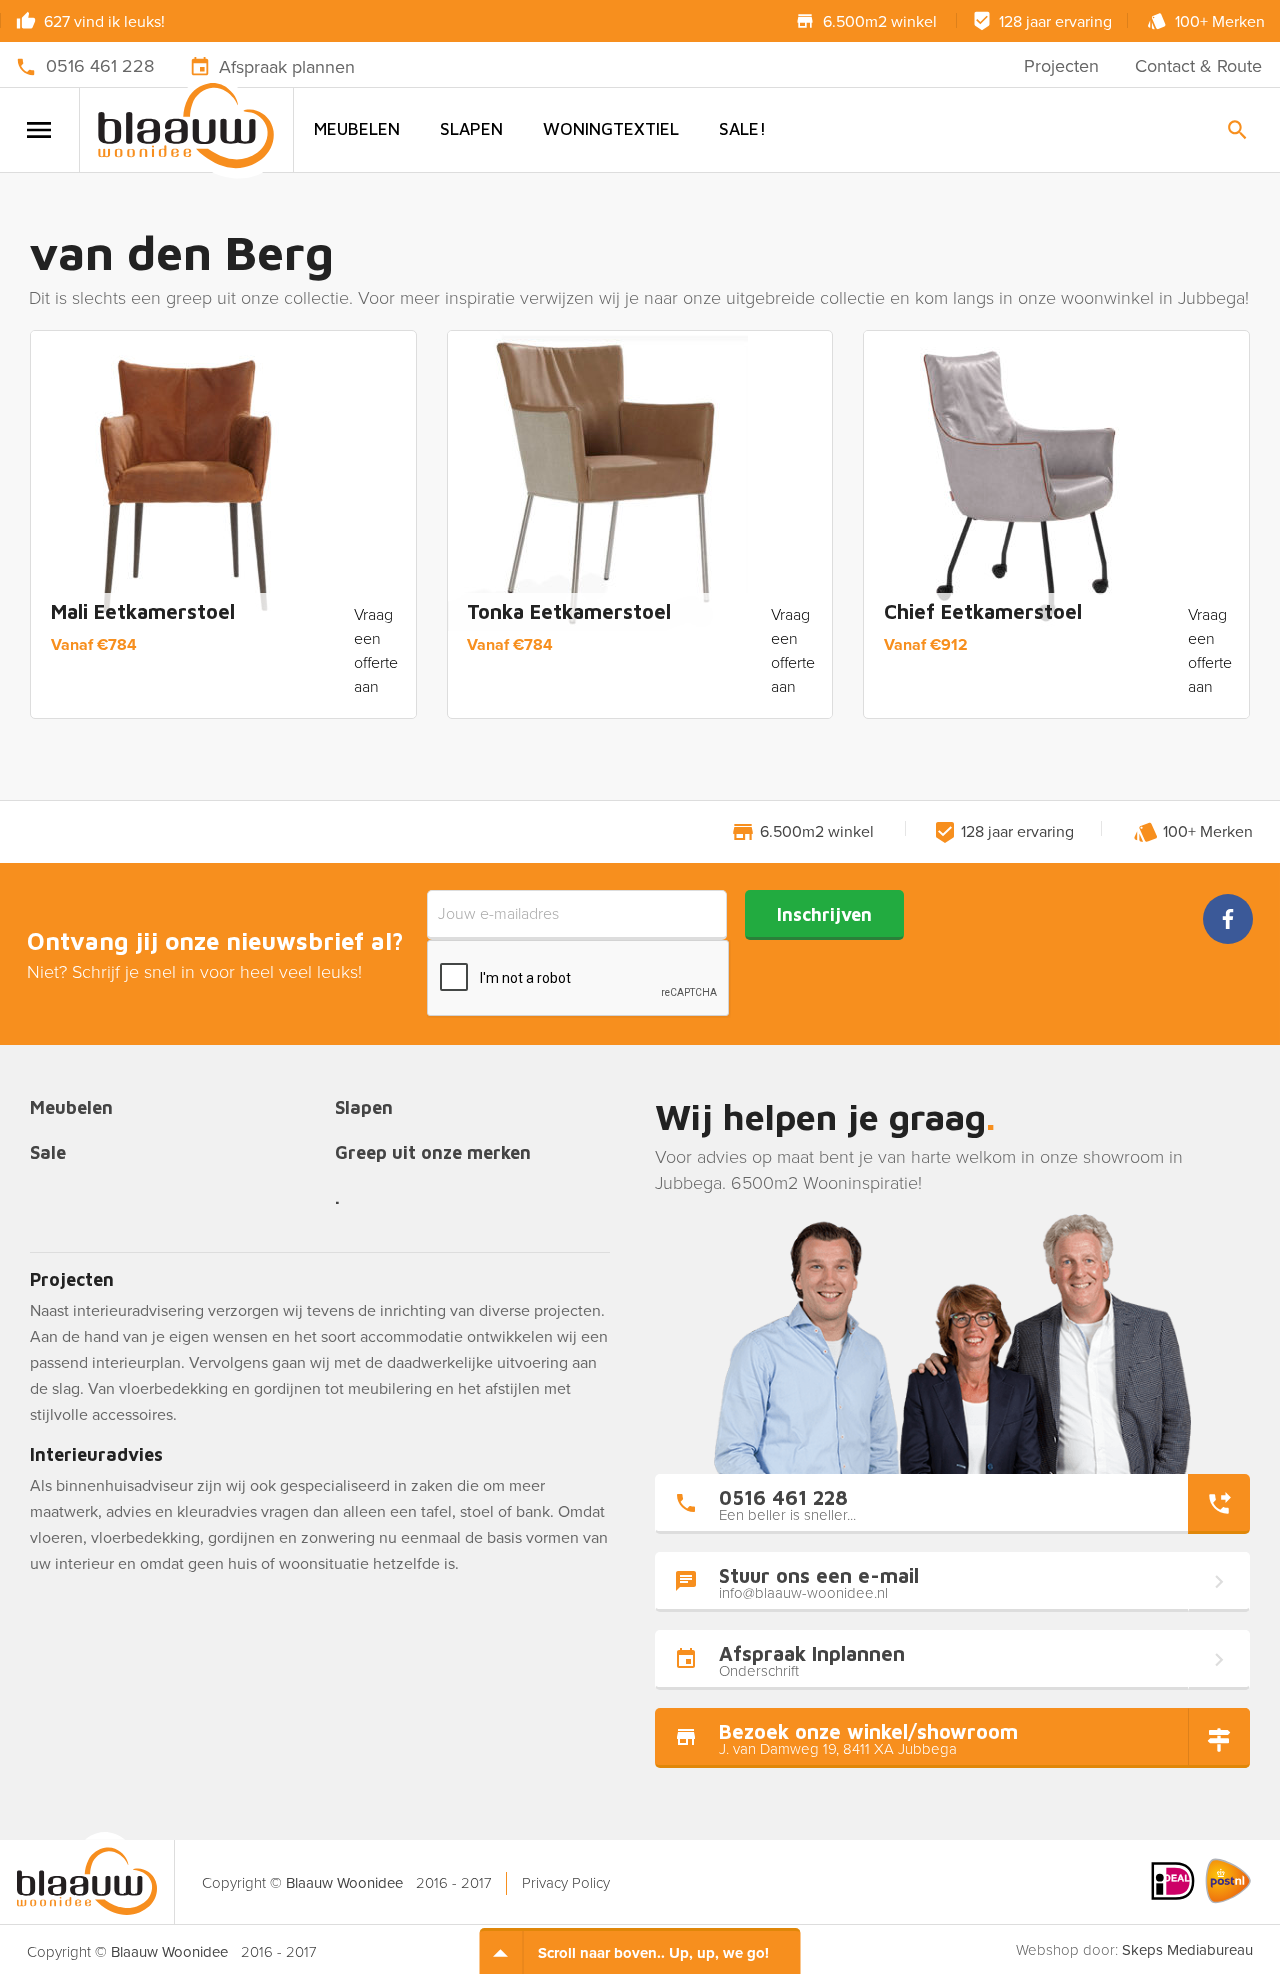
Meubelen (357, 129)
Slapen (471, 129)
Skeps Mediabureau (1187, 1950)
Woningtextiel (611, 129)
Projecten (1061, 66)
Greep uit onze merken (433, 1153)
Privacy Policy (566, 1883)
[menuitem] (357, 129)
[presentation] (579, 979)
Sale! (742, 129)
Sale (48, 1153)
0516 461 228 (100, 66)
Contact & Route (1198, 66)
